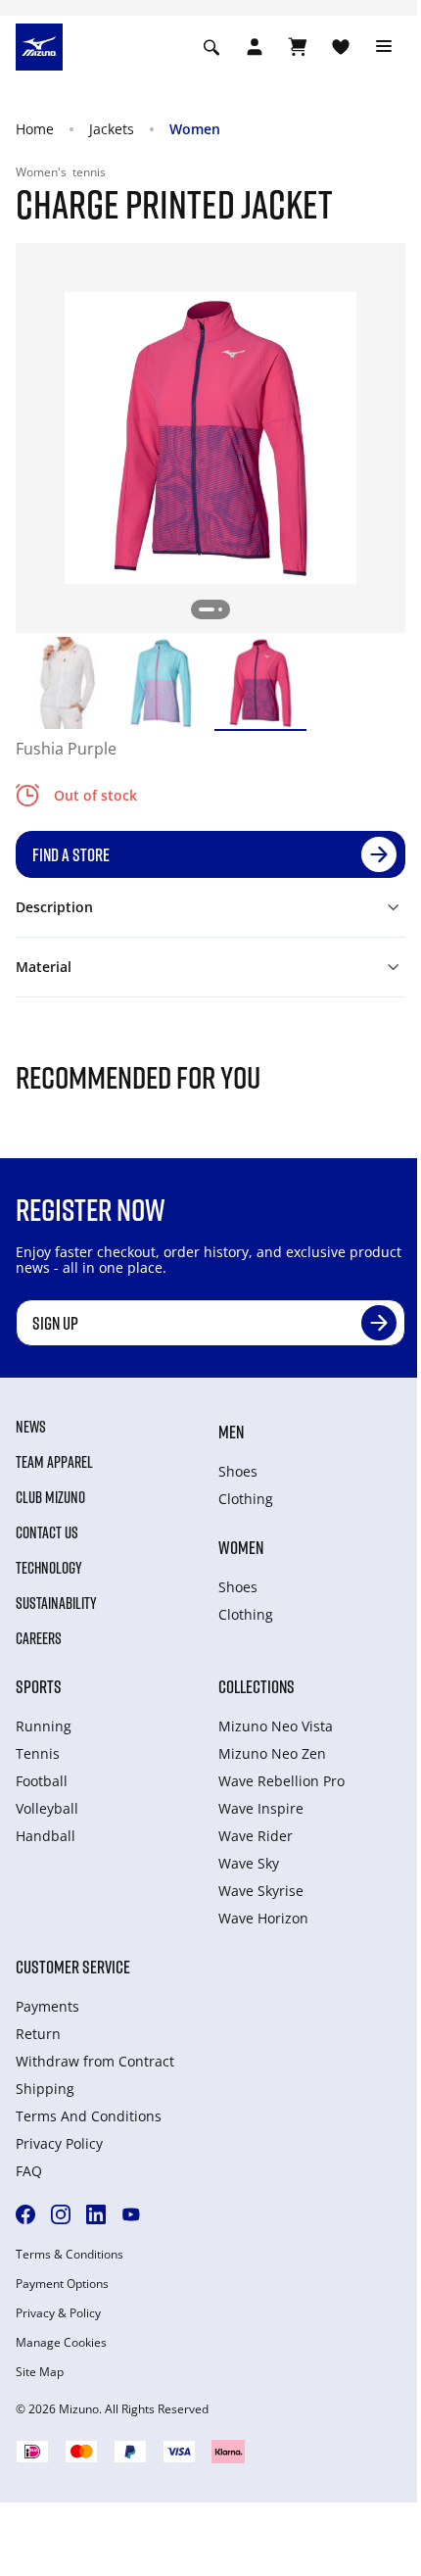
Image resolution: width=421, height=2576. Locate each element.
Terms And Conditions (89, 2116)
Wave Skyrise (261, 1891)
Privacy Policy (59, 2143)
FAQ (29, 2171)
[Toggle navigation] (384, 47)
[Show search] (211, 47)
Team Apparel (54, 1462)
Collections (257, 1686)
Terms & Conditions (70, 2255)
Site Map (40, 2372)
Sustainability (56, 1603)
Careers (39, 1638)
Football (42, 1781)
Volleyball (47, 1808)
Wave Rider (256, 1836)
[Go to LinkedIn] (96, 2214)
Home (35, 129)
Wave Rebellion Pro (281, 1781)
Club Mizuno (50, 1497)
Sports (39, 1686)
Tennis (38, 1753)
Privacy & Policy (58, 2313)
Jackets (112, 129)
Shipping (45, 2089)
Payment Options (62, 2284)
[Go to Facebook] (25, 2214)
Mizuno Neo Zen (272, 1753)
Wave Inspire (261, 1808)
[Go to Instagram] (61, 2214)
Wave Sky (249, 1863)
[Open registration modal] (255, 47)
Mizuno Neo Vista (276, 1726)
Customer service (73, 1967)
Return (38, 2034)
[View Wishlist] (341, 47)
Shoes (238, 1471)
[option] (62, 683)
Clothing (246, 1499)
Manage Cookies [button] (61, 2343)
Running (44, 1726)
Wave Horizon (263, 1918)
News (31, 1427)
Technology (49, 1568)
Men (231, 1432)
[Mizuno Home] (39, 45)
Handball (46, 1836)
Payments (47, 2006)
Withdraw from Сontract (95, 2061)
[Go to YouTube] (131, 2214)
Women (195, 129)
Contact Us (47, 1532)
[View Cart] (298, 47)
